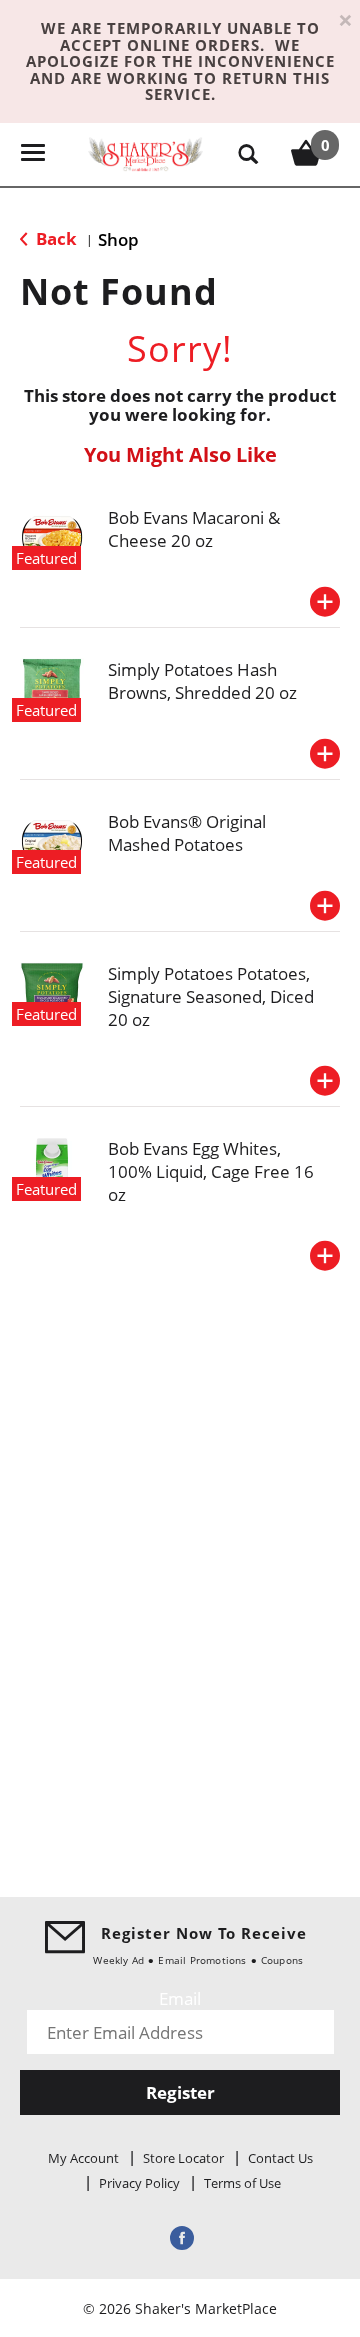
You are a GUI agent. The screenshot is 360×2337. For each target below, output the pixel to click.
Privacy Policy (139, 2183)
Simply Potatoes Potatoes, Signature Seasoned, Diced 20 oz (211, 996)
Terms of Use (242, 2183)
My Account (83, 2158)
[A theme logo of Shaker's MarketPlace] (145, 152)
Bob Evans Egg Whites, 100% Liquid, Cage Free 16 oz (211, 1171)
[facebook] (180, 2237)
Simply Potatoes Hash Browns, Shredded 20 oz (202, 681)
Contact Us (280, 2158)
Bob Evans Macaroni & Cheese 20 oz (194, 529)
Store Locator (183, 2158)
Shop (118, 239)
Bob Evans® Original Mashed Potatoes (187, 833)
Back (54, 238)
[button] (325, 602)
